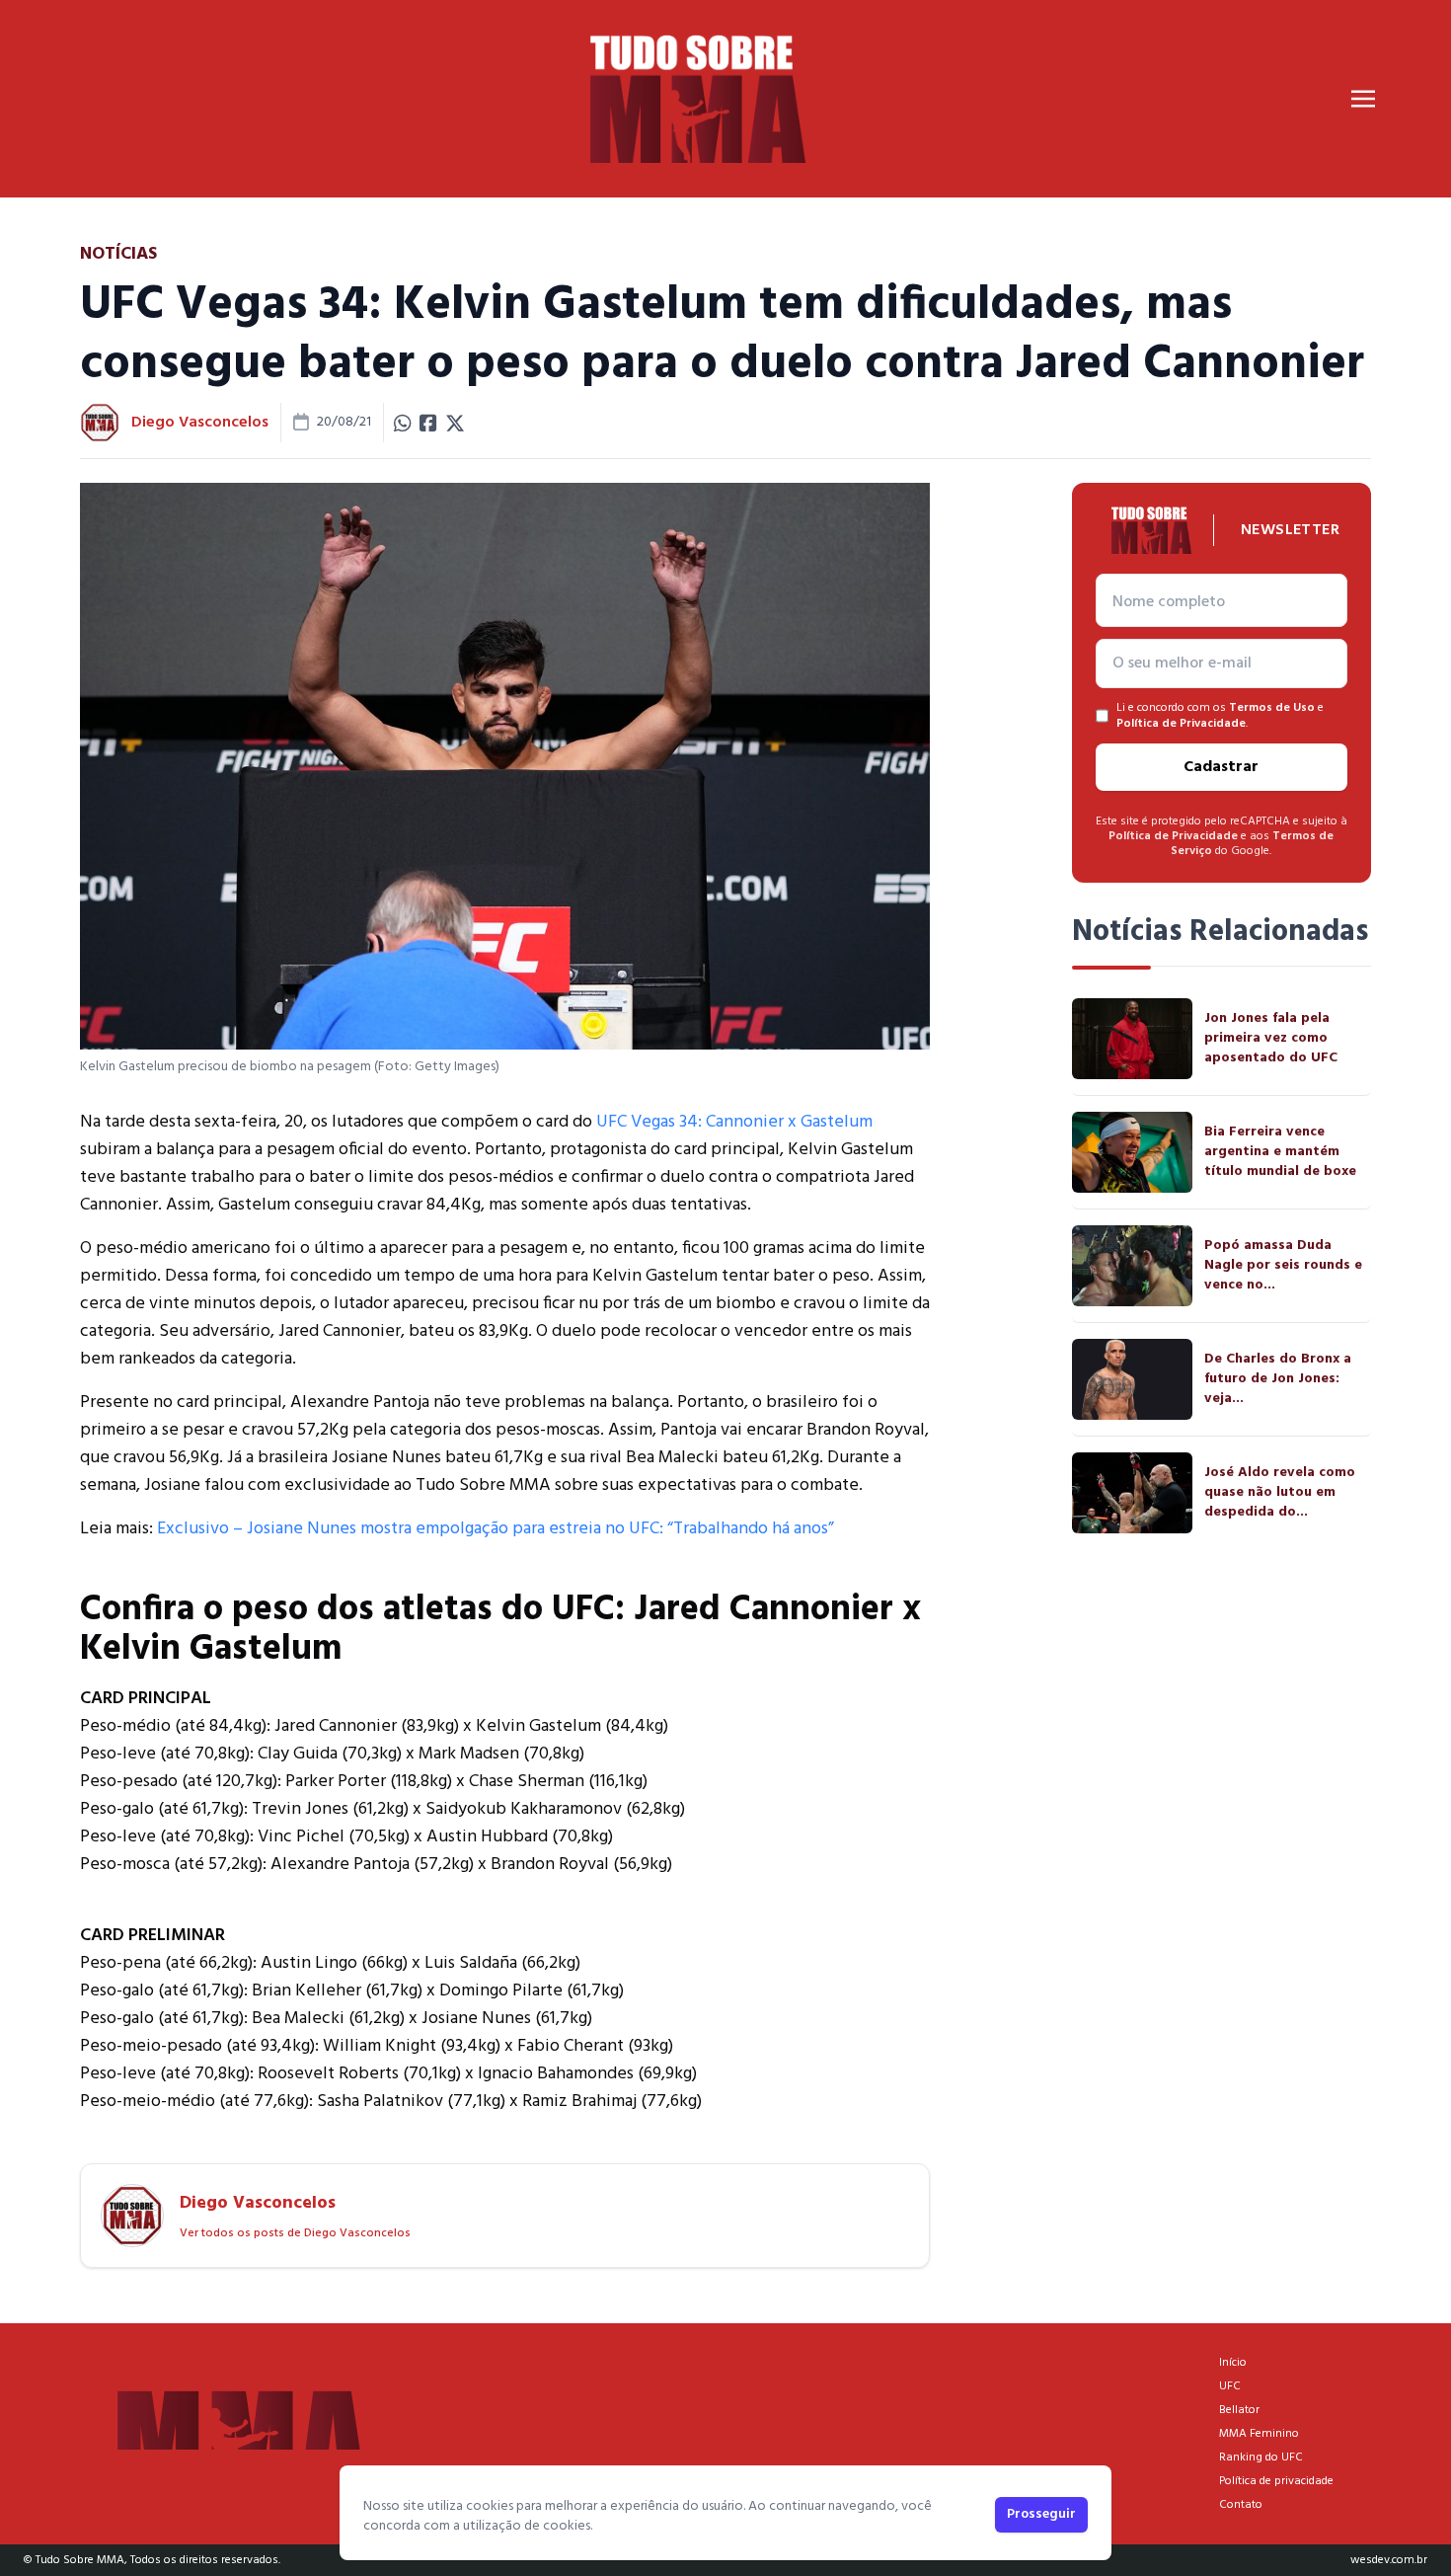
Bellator (1239, 2410)
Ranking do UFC (1261, 2458)
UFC (1230, 2386)
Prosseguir (1041, 2514)
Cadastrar (1221, 767)
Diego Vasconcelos (200, 423)
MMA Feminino (1259, 2434)
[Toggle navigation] (1363, 99)
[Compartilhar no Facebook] (428, 423)
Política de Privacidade (1181, 724)
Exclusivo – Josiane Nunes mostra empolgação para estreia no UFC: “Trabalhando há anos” (496, 1529)
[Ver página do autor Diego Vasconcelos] (100, 423)
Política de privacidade (1276, 2481)
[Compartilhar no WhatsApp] (403, 423)
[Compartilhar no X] (455, 423)
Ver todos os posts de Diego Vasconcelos (295, 2233)
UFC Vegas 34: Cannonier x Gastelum (734, 1122)
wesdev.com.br (1389, 2560)
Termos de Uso (1272, 708)
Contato (1241, 2505)
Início (1233, 2363)
